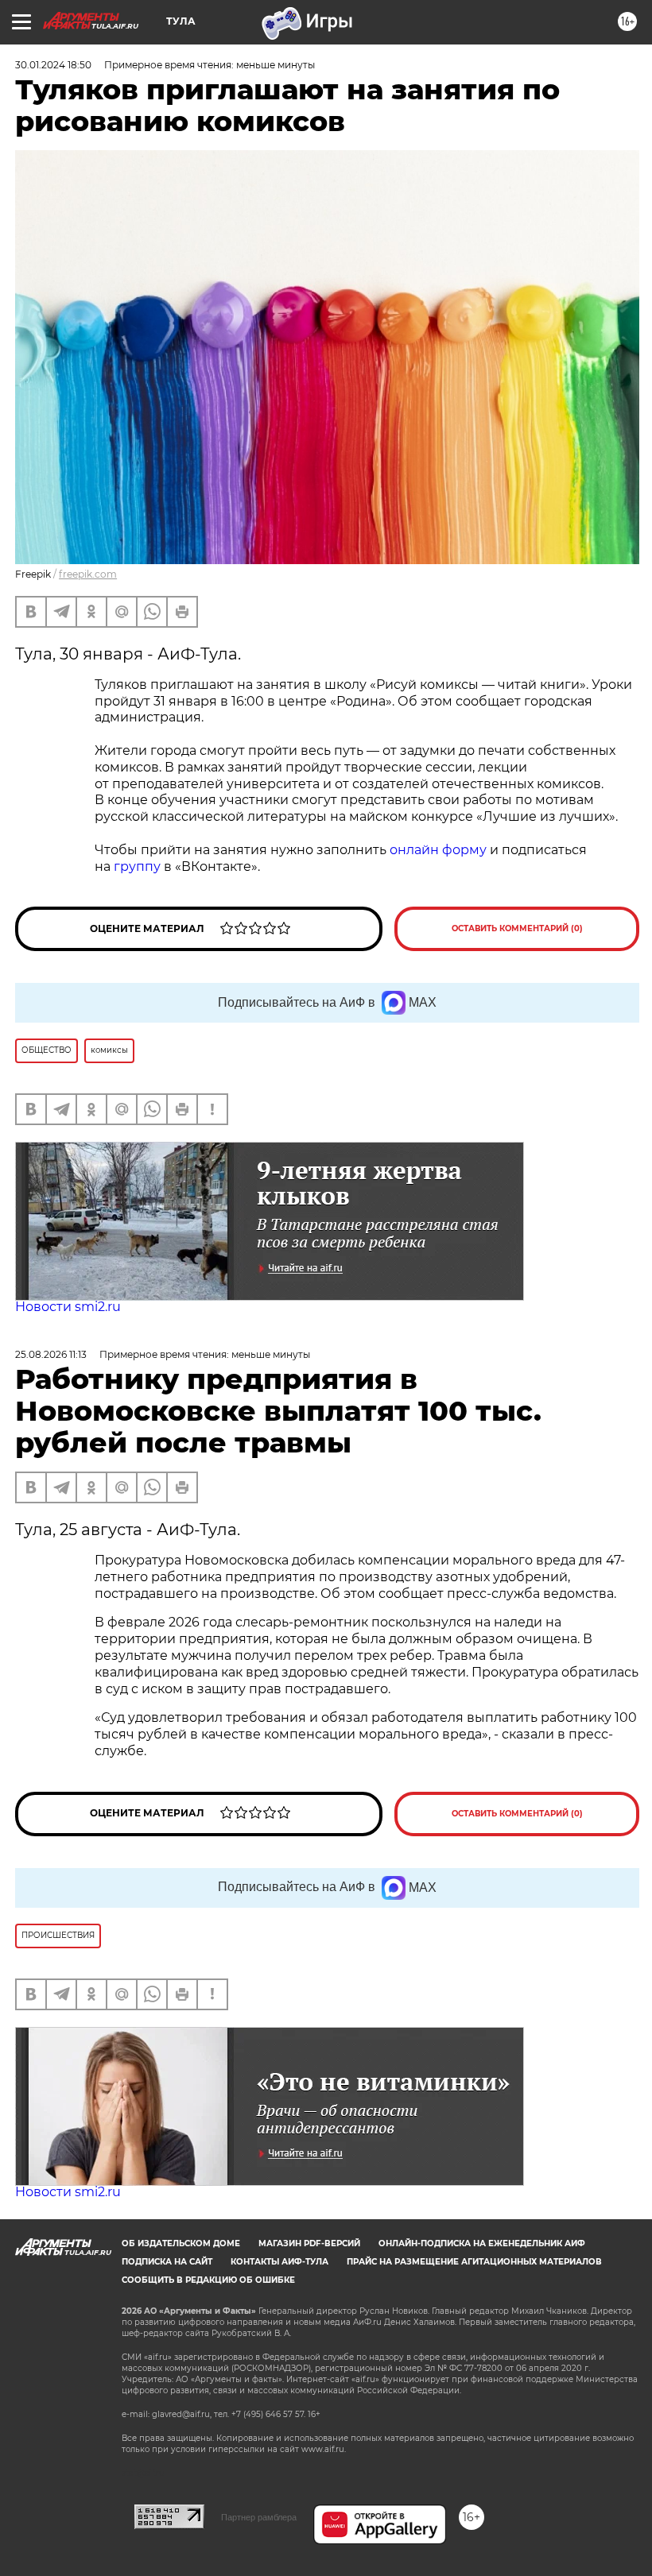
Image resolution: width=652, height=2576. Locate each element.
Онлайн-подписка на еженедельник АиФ (482, 2243)
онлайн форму (438, 850)
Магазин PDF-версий (309, 2243)
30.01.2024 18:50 (53, 65)
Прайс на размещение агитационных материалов (474, 2262)
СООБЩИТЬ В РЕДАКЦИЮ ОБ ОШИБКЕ (208, 2280)
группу (137, 866)
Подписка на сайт (167, 2262)
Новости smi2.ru (68, 1307)
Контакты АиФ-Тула (279, 2262)
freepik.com (88, 574)
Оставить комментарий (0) (517, 928)
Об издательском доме (181, 2243)
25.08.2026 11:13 (51, 1354)
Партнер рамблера (259, 2517)
